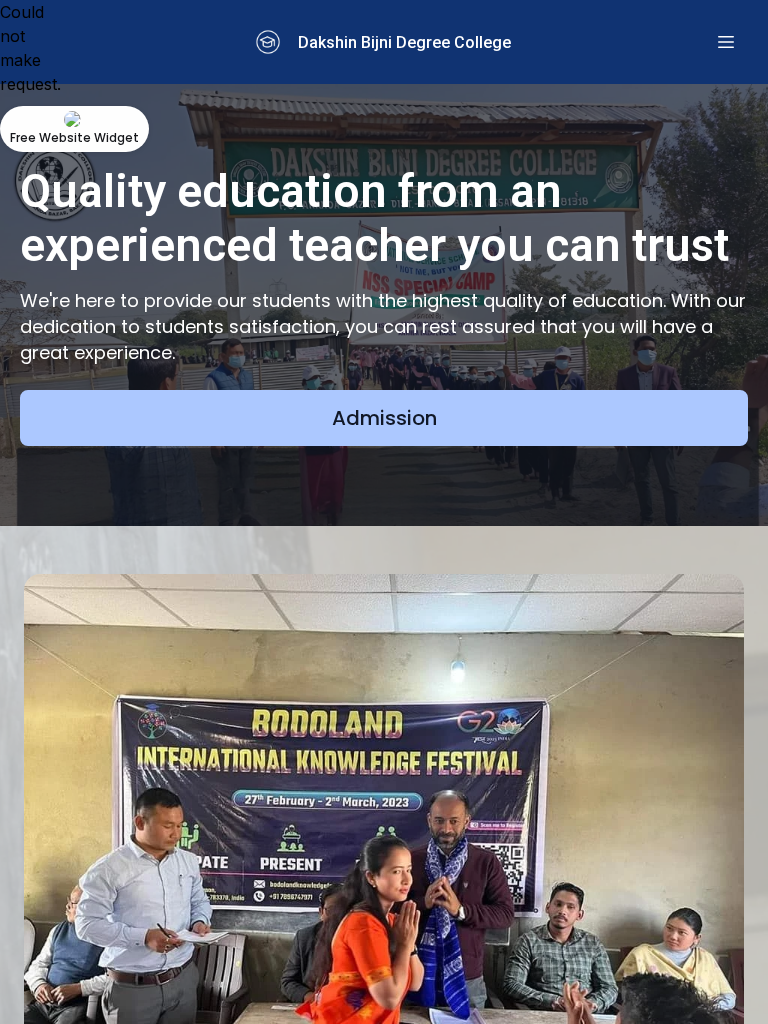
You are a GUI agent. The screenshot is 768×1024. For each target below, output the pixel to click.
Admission (384, 418)
